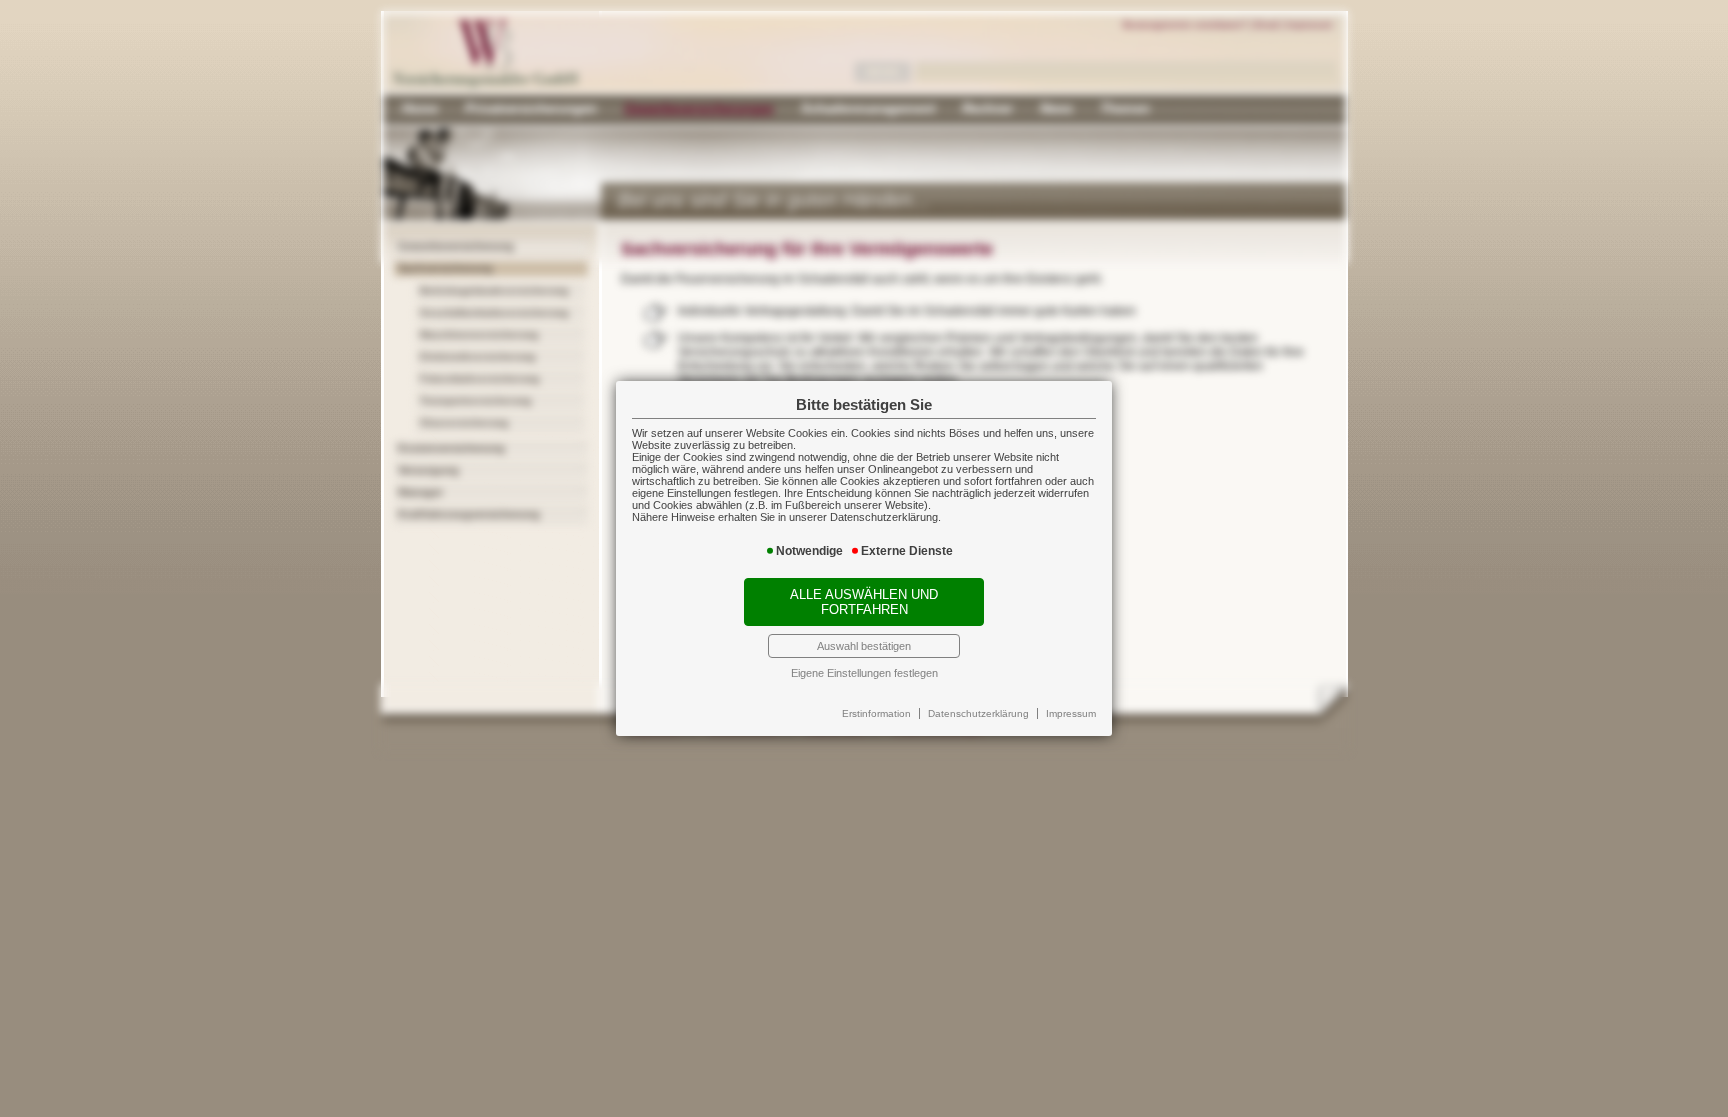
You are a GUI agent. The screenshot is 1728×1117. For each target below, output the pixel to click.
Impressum (1071, 713)
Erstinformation (876, 713)
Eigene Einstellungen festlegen (864, 673)
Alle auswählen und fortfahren (864, 602)
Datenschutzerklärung (978, 713)
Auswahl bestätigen (864, 646)
